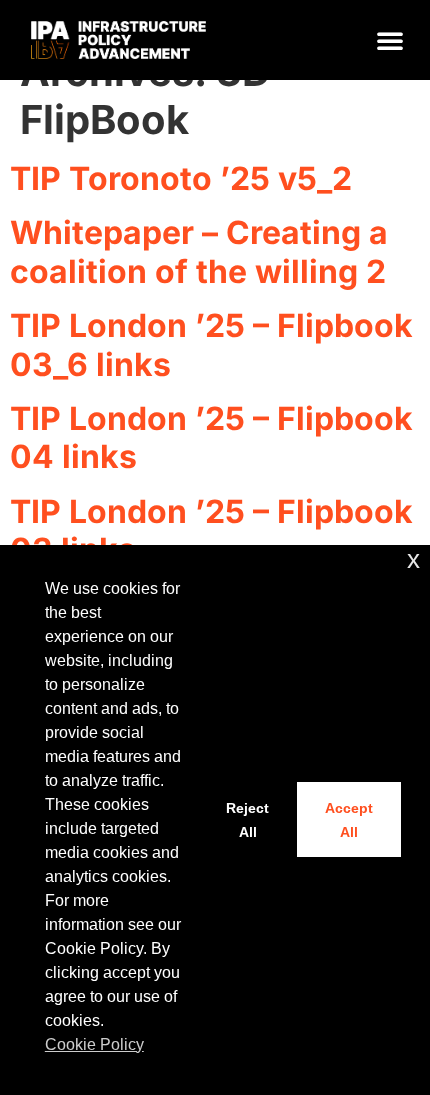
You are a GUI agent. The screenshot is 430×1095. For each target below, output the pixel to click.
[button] (390, 40)
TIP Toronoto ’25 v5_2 (181, 178)
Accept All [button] (349, 820)
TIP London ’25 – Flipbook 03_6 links (211, 344)
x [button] (413, 559)
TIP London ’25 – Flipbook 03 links (211, 530)
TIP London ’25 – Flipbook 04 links (211, 437)
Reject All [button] (247, 820)
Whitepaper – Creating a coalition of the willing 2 (199, 251)
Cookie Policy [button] (94, 1044)
